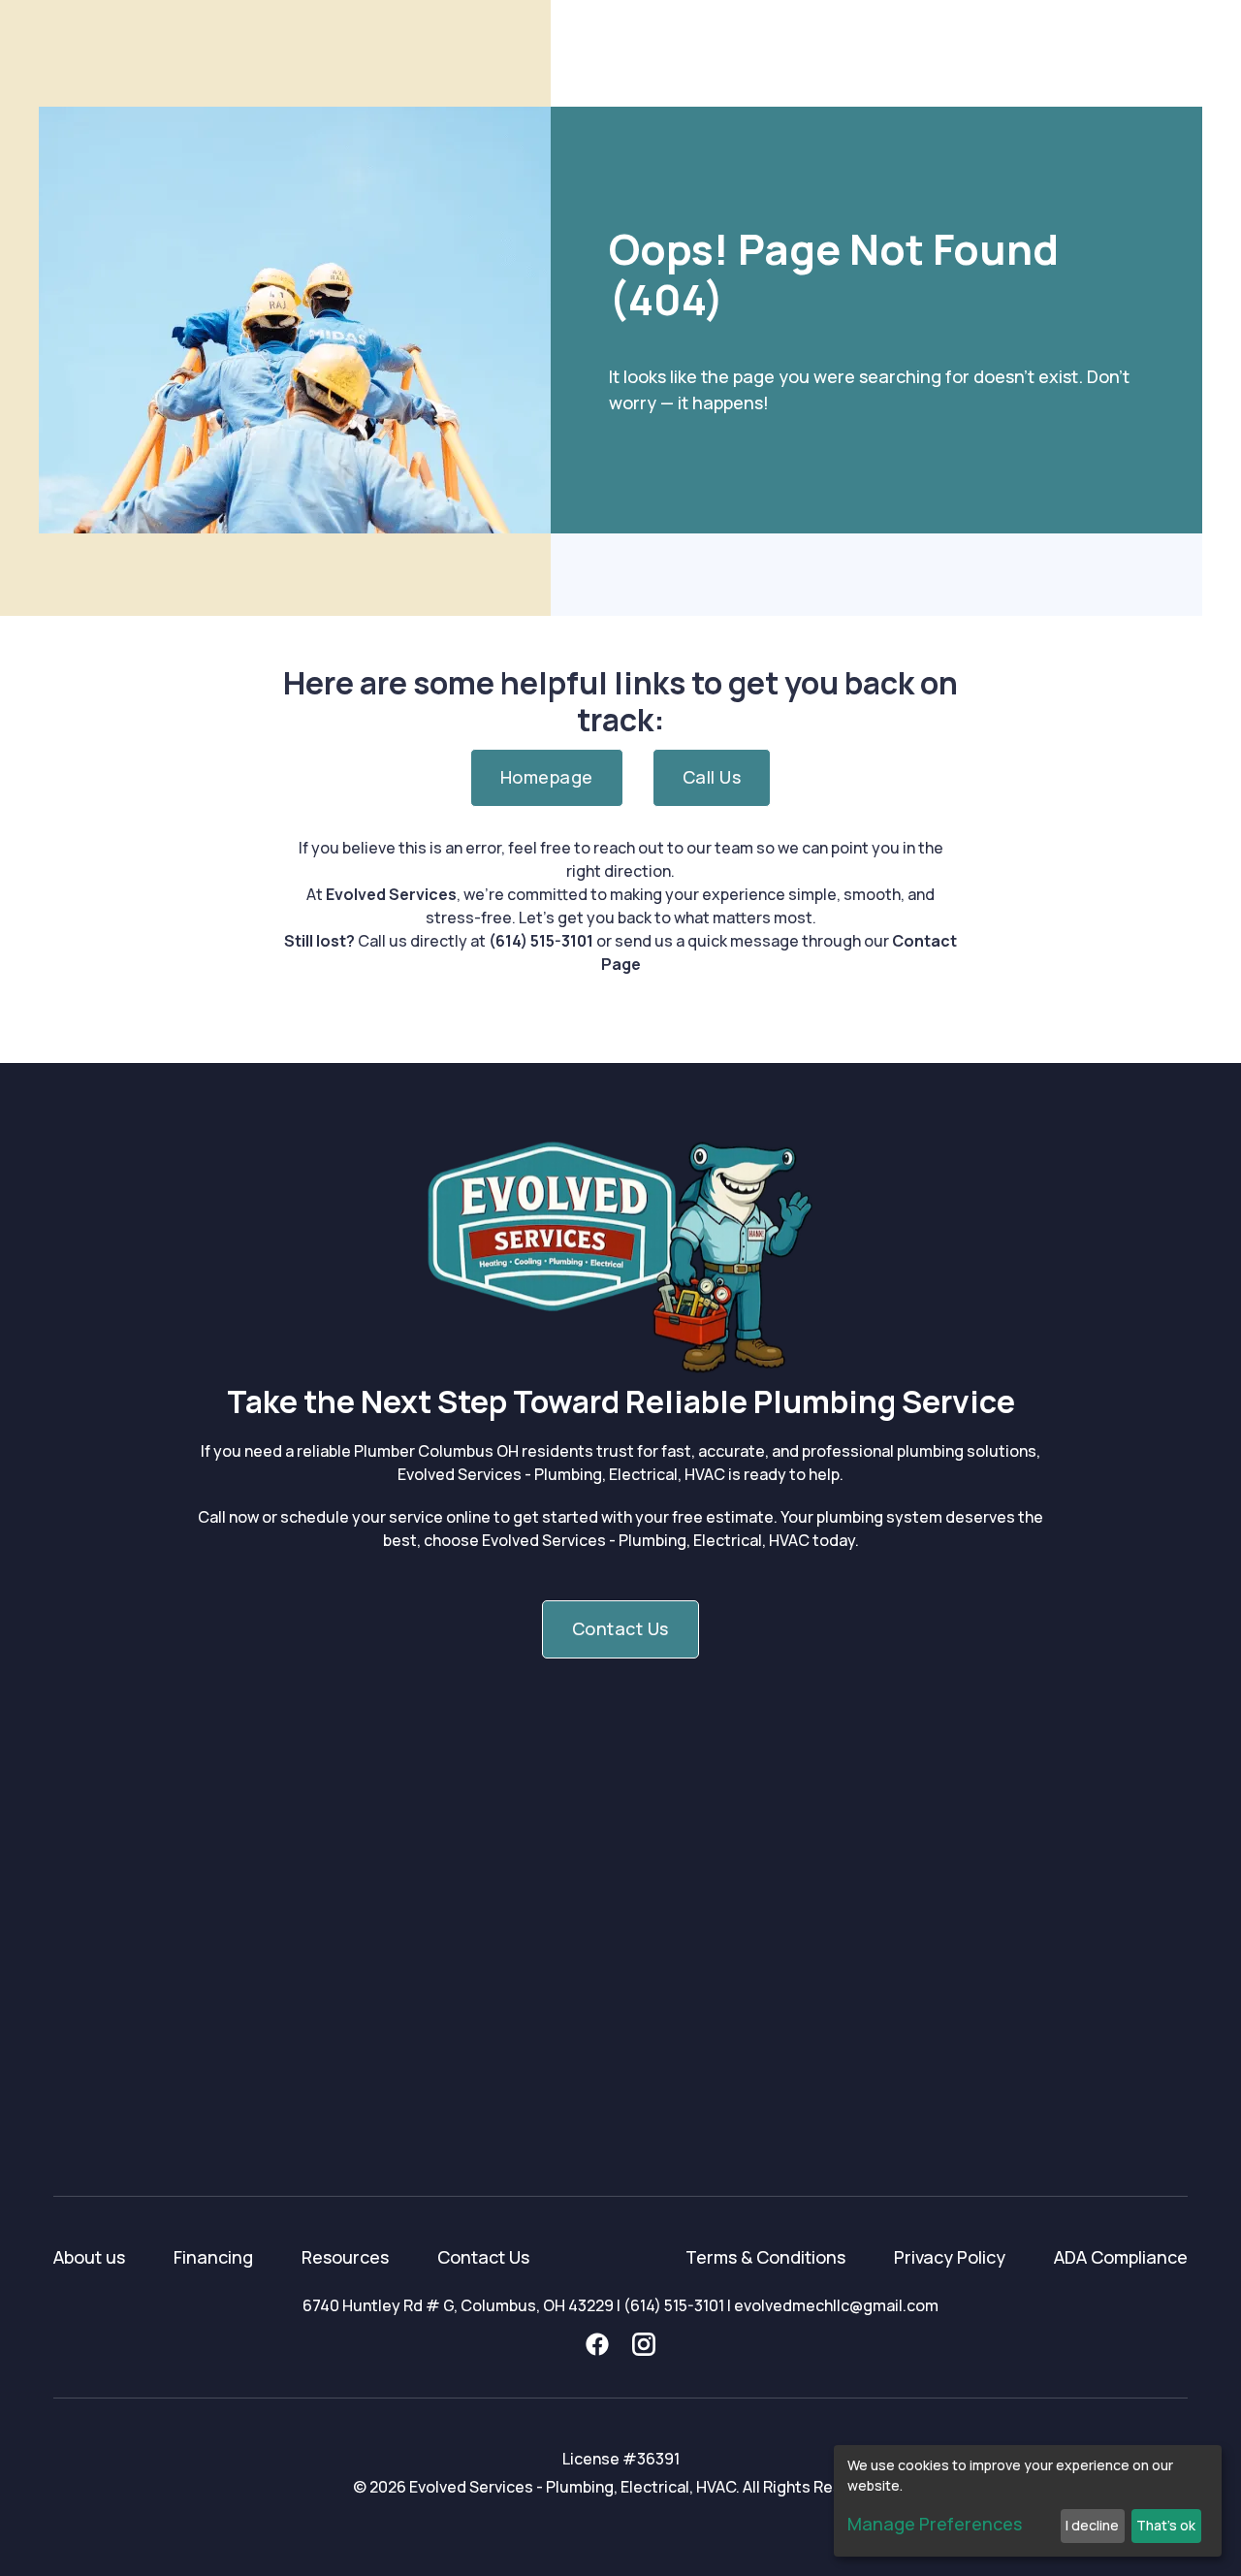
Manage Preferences (935, 2524)
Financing (213, 2257)
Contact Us (483, 2257)
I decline (1092, 2525)
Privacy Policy (950, 2257)
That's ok (1166, 2525)
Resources (345, 2257)
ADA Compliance (1121, 2257)
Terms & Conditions (765, 2257)
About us (89, 2257)
